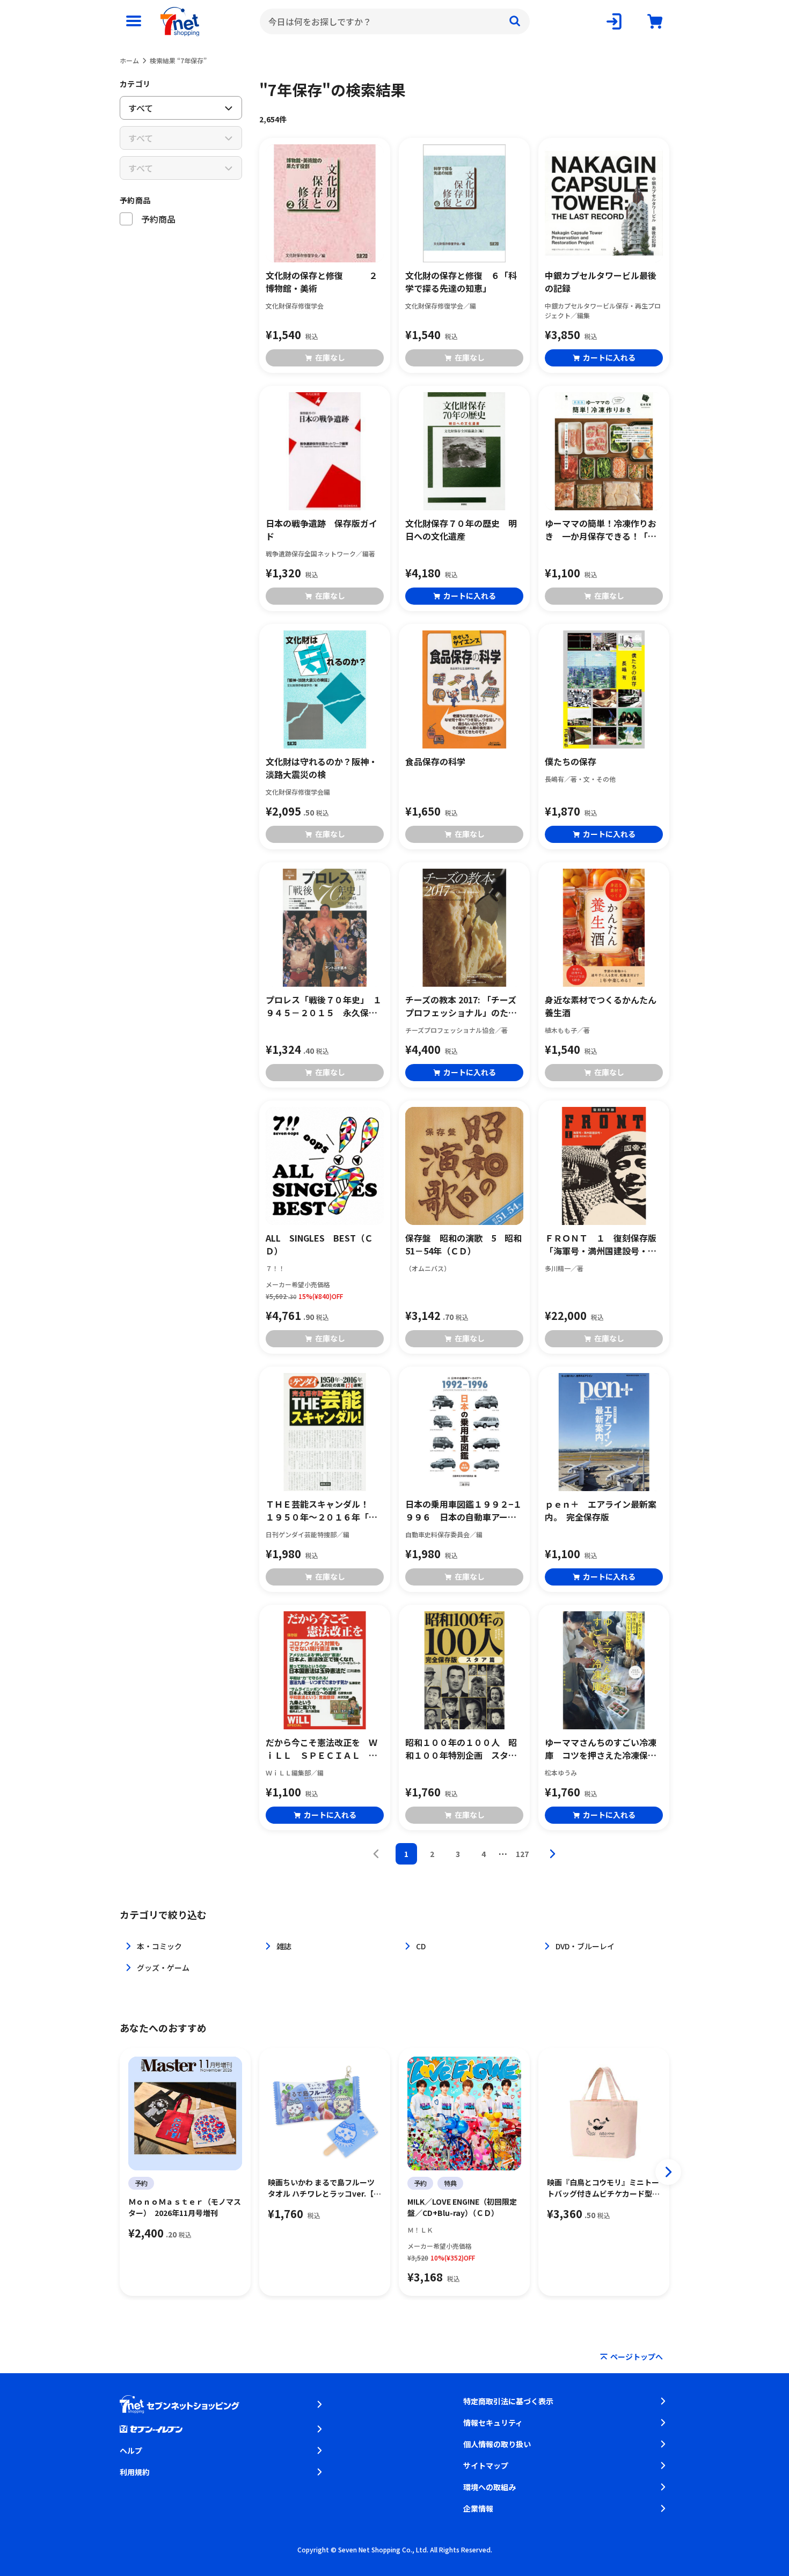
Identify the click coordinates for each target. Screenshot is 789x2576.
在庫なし (330, 357)
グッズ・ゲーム (163, 1968)
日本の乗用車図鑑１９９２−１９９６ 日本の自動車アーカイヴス (463, 1510)
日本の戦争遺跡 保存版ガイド (322, 530)
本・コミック (159, 1946)
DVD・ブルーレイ (585, 1946)
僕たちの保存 (571, 761)
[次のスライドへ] (668, 2172)
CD (421, 1946)
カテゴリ (135, 84)
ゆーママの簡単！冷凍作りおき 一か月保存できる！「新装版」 (601, 530)
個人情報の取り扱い (497, 2444)
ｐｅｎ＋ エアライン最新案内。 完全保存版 (601, 1510)
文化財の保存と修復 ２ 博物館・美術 (325, 282)
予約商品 (135, 200)
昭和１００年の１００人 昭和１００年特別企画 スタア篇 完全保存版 (461, 1749)
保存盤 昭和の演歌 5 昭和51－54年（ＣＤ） (463, 1244)
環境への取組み (490, 2487)
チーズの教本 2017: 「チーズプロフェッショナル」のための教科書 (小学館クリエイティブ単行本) (463, 1006)
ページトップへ (637, 2357)
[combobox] (395, 21)
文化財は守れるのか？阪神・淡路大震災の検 (322, 768)
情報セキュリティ (493, 2423)
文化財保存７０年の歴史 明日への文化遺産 (461, 530)
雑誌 (284, 1946)
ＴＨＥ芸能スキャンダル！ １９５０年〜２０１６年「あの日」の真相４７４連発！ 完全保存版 (322, 1510)
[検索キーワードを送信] (515, 21)
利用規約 (135, 2472)
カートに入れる (609, 357)
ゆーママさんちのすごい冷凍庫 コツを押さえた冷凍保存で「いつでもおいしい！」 (601, 1749)
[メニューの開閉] (134, 21)
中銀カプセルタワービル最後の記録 (601, 282)
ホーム (129, 60)
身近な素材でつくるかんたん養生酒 (601, 1006)
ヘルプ (131, 2450)
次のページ (552, 1854)
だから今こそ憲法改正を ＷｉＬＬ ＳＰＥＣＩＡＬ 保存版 (322, 1749)
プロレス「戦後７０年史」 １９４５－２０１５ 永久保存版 (324, 1006)
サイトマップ (486, 2465)
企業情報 (478, 2508)
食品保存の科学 (435, 761)
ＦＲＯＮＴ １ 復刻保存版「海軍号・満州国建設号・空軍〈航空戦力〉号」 (601, 1244)
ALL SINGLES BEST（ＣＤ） (319, 1244)
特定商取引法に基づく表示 (508, 2401)
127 (522, 1854)
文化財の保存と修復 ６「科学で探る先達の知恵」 (461, 282)
